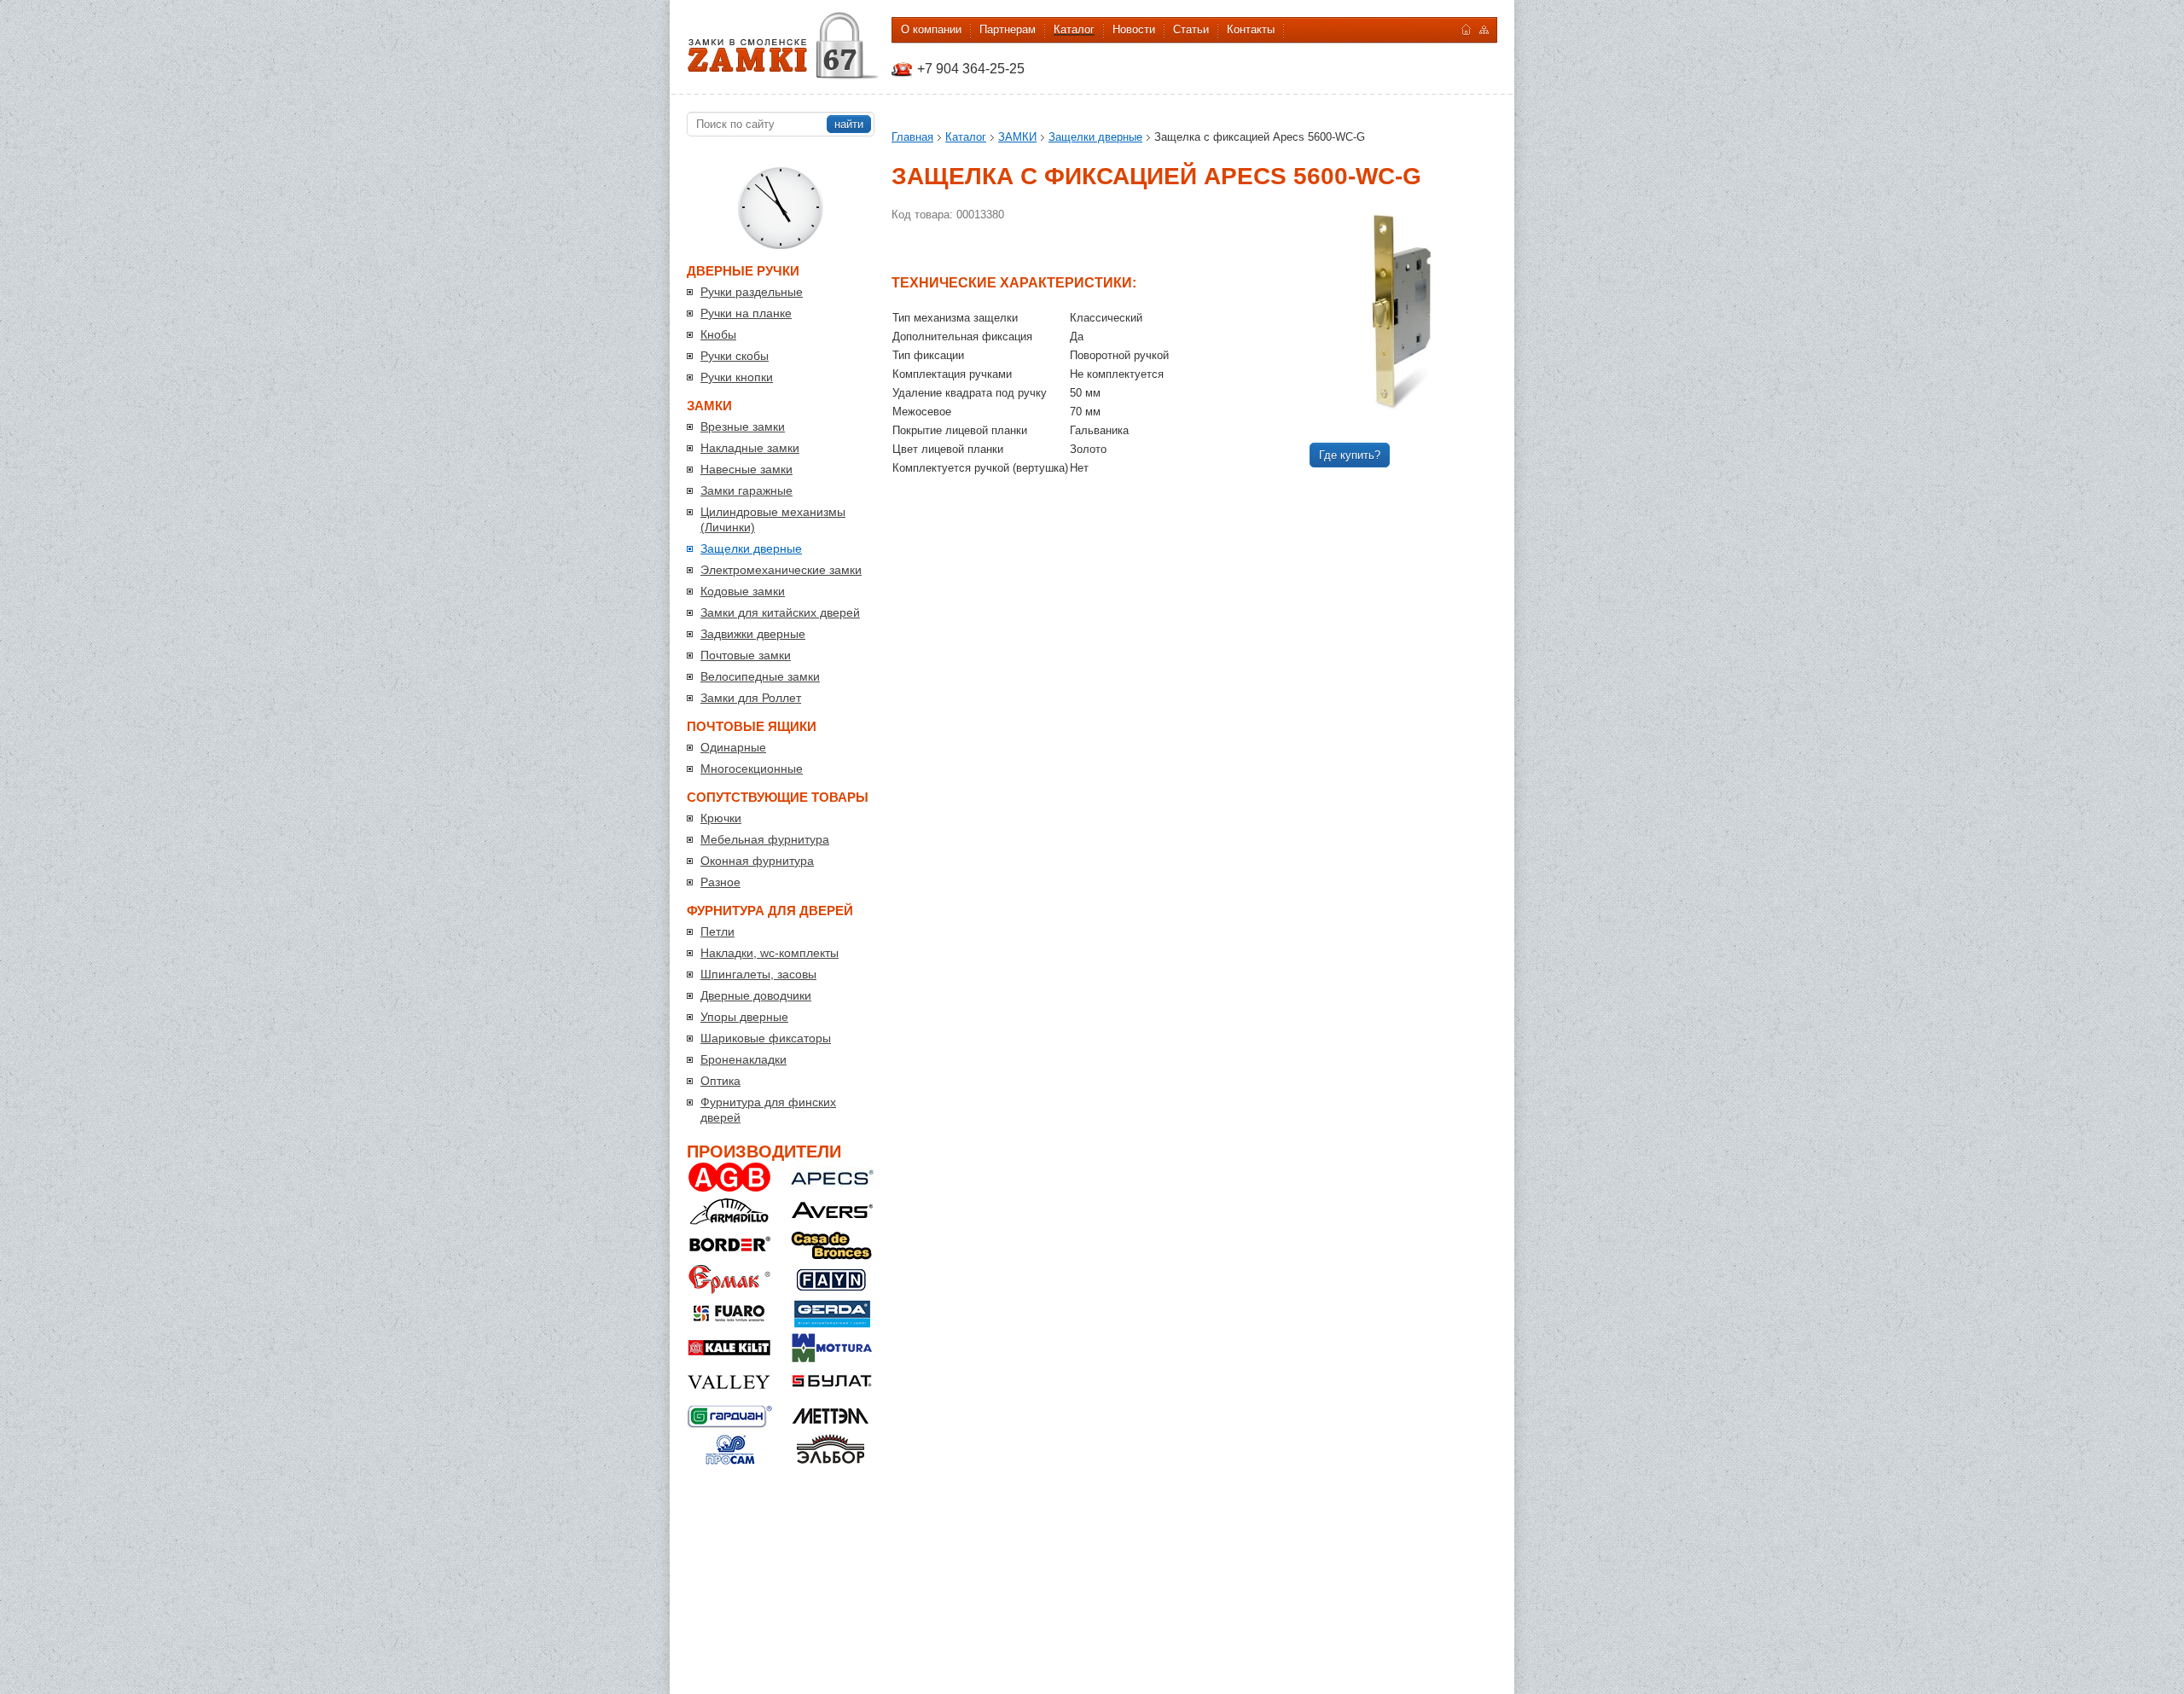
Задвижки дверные (753, 634)
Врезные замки (743, 426)
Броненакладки (743, 1059)
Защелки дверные (751, 548)
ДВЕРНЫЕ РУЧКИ (743, 271)
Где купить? (1350, 455)
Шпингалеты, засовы (758, 974)
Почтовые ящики (752, 726)
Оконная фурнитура (757, 861)
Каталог (1074, 29)
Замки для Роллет (751, 698)
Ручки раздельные (752, 292)
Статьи (1191, 29)
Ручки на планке (746, 313)
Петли (717, 931)
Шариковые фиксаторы (766, 1038)
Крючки (721, 818)
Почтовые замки (746, 655)
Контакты (1251, 29)
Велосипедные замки (760, 676)
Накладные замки (750, 448)
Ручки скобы (735, 356)
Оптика (720, 1081)
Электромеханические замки (781, 570)
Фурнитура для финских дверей (768, 1110)
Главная (912, 137)
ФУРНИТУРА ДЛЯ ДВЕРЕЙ (770, 911)
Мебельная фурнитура (765, 839)
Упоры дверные (744, 1017)
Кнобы (718, 334)
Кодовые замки (743, 591)
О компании (931, 29)
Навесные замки (746, 469)
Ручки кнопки (737, 377)
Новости (1134, 29)
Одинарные (733, 747)
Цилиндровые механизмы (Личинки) (773, 519)
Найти (849, 124)
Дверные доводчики (756, 995)
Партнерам (1008, 29)
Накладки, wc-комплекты (770, 953)
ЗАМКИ (709, 406)
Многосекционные (752, 769)
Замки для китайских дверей (780, 612)
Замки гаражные (746, 490)
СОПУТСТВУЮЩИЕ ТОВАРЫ (778, 797)
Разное (720, 882)
